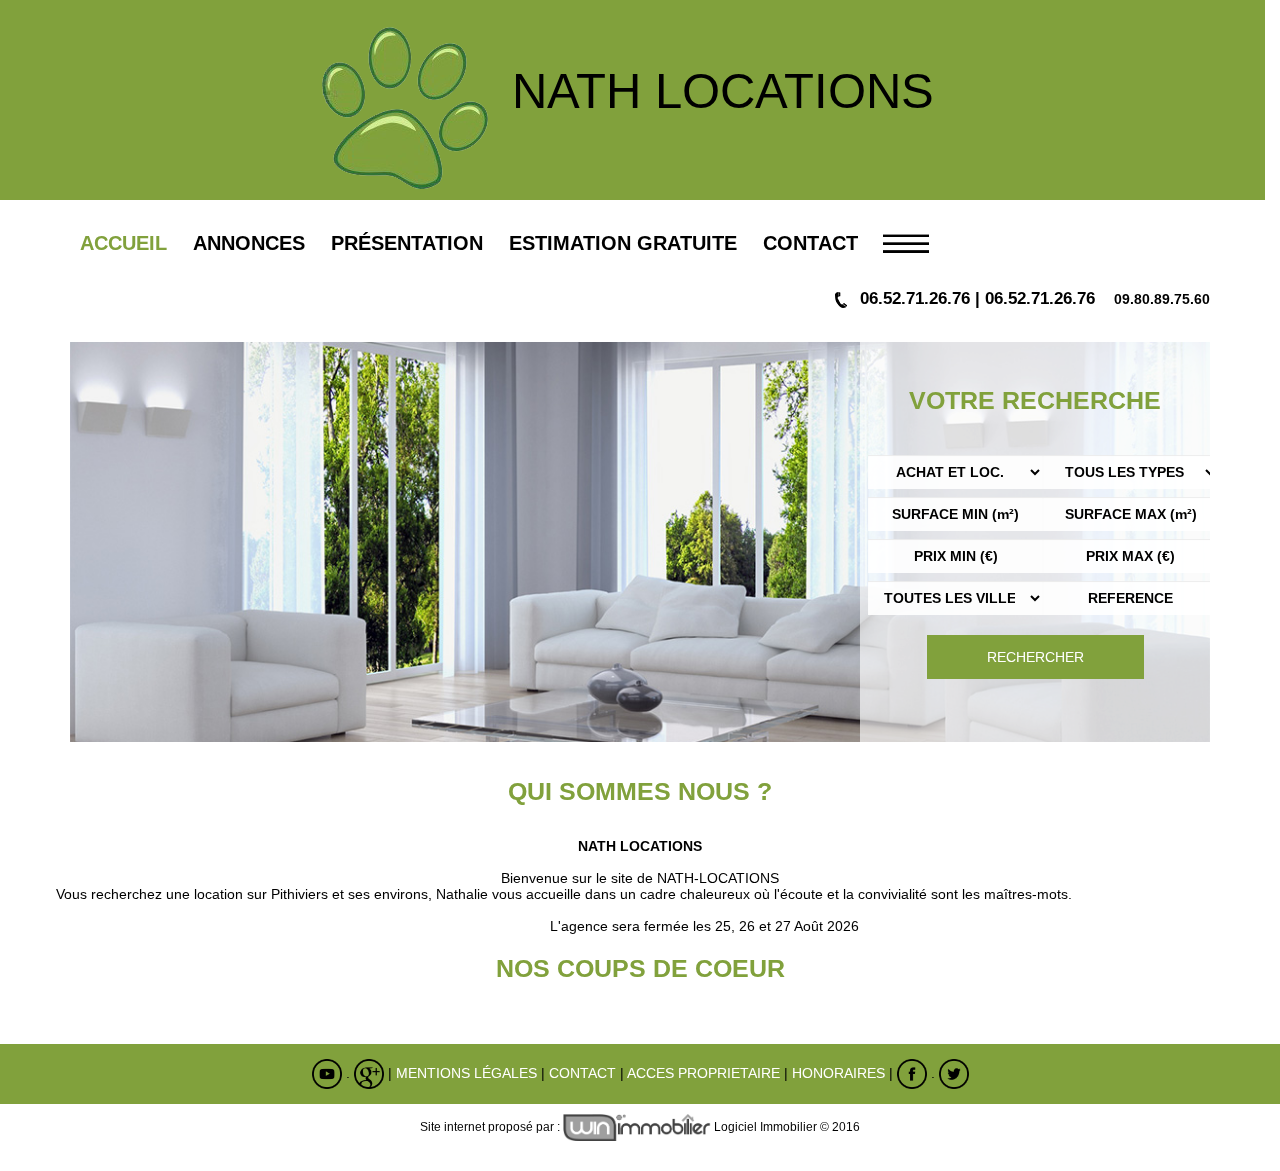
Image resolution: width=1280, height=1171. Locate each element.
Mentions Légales (466, 1073)
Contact (810, 243)
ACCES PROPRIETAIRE (703, 1073)
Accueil (123, 243)
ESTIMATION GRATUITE (623, 243)
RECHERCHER (1035, 657)
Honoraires (838, 1073)
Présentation (407, 243)
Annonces (249, 243)
